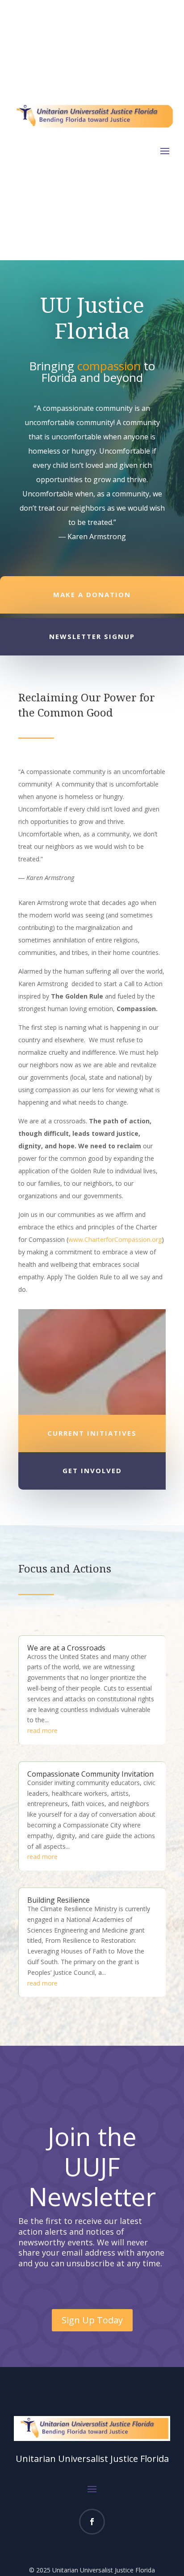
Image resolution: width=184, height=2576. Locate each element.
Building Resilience (59, 1900)
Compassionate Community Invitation (90, 1774)
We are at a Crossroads (66, 1648)
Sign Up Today (92, 2320)
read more (42, 1730)
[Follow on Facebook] (92, 2522)
